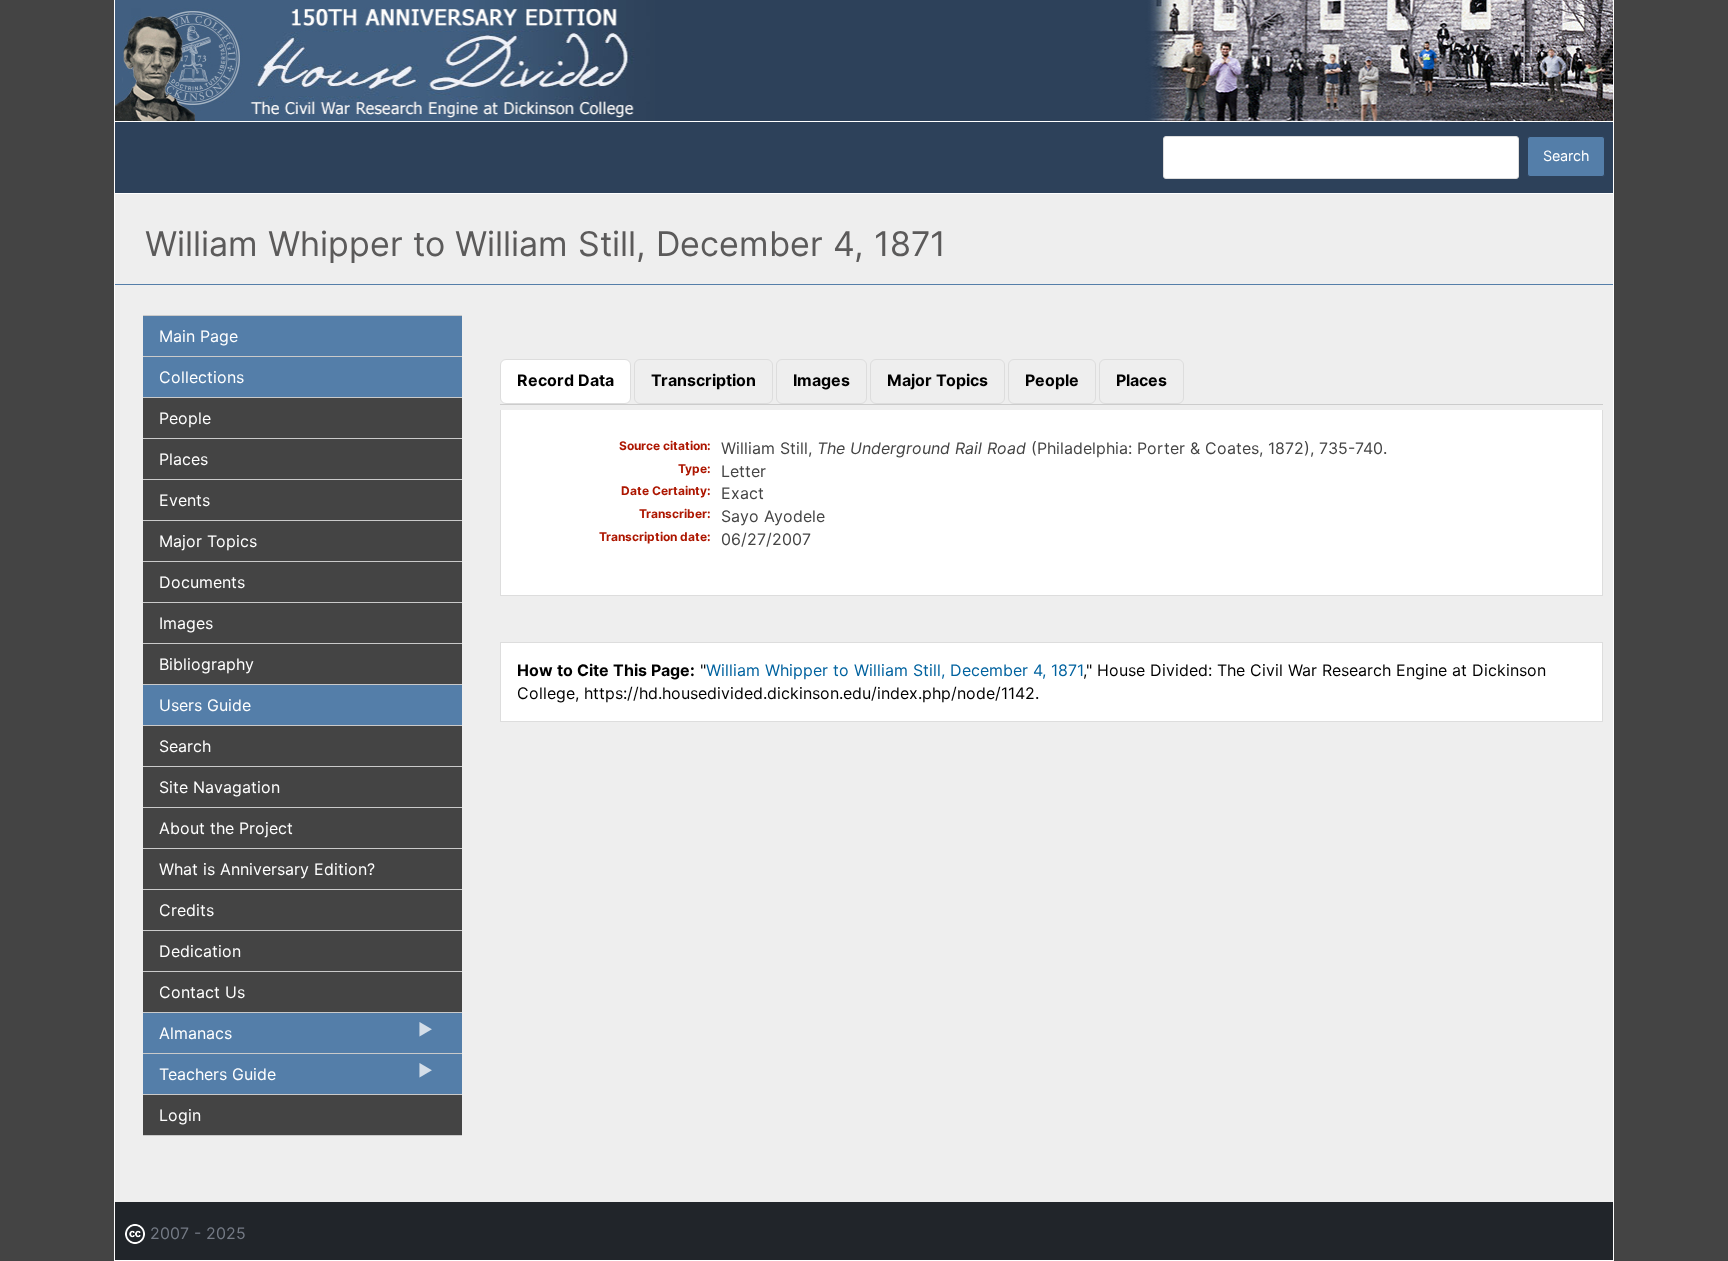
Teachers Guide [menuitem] (209, 1079)
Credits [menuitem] (186, 910)
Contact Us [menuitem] (202, 992)
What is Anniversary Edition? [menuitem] (267, 869)
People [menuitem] (185, 418)
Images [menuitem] (186, 623)
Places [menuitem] (183, 459)
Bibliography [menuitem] (206, 664)
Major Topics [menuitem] (208, 541)
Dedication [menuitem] (200, 951)
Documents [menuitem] (202, 582)
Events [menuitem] (184, 500)
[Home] (864, 59)
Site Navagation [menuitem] (219, 787)
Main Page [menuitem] (198, 336)
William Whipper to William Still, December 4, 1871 (894, 670)
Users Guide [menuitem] (205, 705)
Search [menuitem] (185, 746)
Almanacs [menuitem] (187, 1038)
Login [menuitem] (180, 1115)
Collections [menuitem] (201, 377)
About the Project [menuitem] (226, 828)
